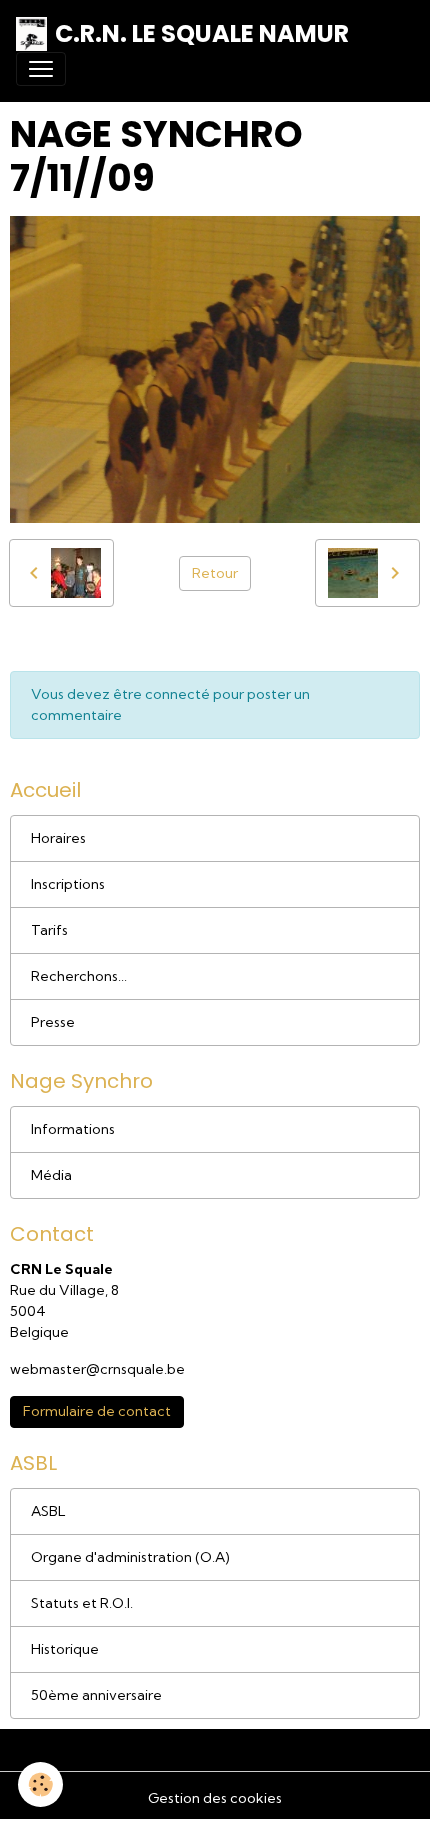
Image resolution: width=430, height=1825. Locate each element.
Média (51, 1175)
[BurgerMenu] (41, 69)
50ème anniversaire (96, 1695)
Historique (65, 1649)
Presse (53, 1022)
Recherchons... (79, 976)
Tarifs (49, 930)
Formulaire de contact (97, 1411)
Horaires (58, 838)
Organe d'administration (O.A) (130, 1557)
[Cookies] (40, 1784)
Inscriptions (68, 884)
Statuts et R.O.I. (82, 1603)
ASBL (48, 1511)
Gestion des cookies (215, 1798)
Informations (73, 1129)
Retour (215, 573)
